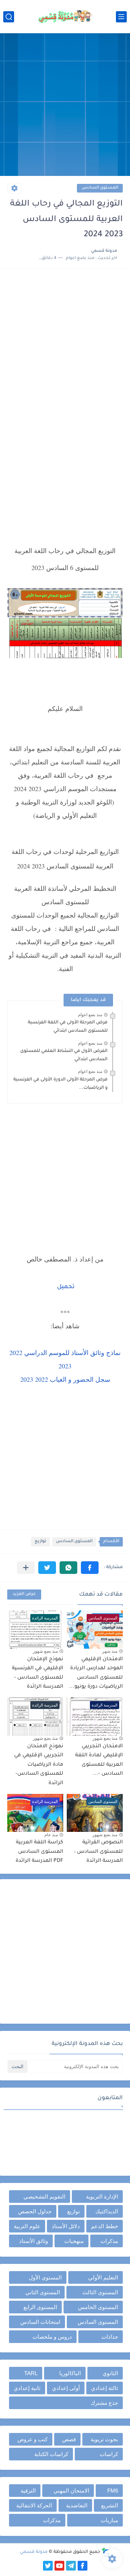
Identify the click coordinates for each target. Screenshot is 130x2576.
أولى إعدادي (66, 2388)
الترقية (28, 2491)
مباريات (109, 2520)
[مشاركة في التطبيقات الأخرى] (26, 1568)
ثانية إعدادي (27, 2388)
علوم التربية (27, 2226)
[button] (90, 1568)
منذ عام (51, 1835)
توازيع (40, 1542)
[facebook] (83, 2566)
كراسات (109, 2454)
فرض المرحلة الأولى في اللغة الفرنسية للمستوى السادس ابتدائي (68, 1027)
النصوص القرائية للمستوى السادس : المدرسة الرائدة (98, 1852)
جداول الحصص (35, 2211)
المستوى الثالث (100, 2292)
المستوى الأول (45, 2277)
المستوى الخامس (98, 2307)
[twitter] (48, 2566)
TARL (31, 2373)
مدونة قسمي (34, 2552)
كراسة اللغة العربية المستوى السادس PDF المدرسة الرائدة (39, 1852)
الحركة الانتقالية (34, 2505)
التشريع (110, 2505)
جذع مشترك (104, 2403)
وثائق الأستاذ (34, 2241)
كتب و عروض (32, 2439)
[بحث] (9, 17)
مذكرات (109, 2241)
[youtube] (59, 2566)
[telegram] (71, 2566)
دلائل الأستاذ (66, 2226)
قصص (69, 2439)
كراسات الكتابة (51, 2454)
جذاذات (110, 2337)
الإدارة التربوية (102, 2197)
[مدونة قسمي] (65, 17)
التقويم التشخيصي (44, 2197)
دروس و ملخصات (52, 2337)
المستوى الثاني (43, 2292)
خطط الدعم (105, 2226)
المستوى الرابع (40, 2307)
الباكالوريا (70, 2373)
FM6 (113, 2491)
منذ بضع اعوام (90, 1015)
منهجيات (74, 2241)
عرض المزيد (24, 1594)
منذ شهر (110, 1651)
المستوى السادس (100, 188)
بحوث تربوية (104, 2439)
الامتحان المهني (71, 2491)
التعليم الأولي (103, 2277)
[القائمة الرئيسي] (121, 17)
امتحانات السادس (40, 2322)
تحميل (66, 1287)
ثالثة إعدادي (105, 2388)
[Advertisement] (65, 105)
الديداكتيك (107, 2211)
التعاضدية (77, 2505)
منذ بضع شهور (45, 1651)
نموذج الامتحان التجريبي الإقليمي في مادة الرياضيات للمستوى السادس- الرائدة (39, 1765)
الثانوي (110, 2373)
